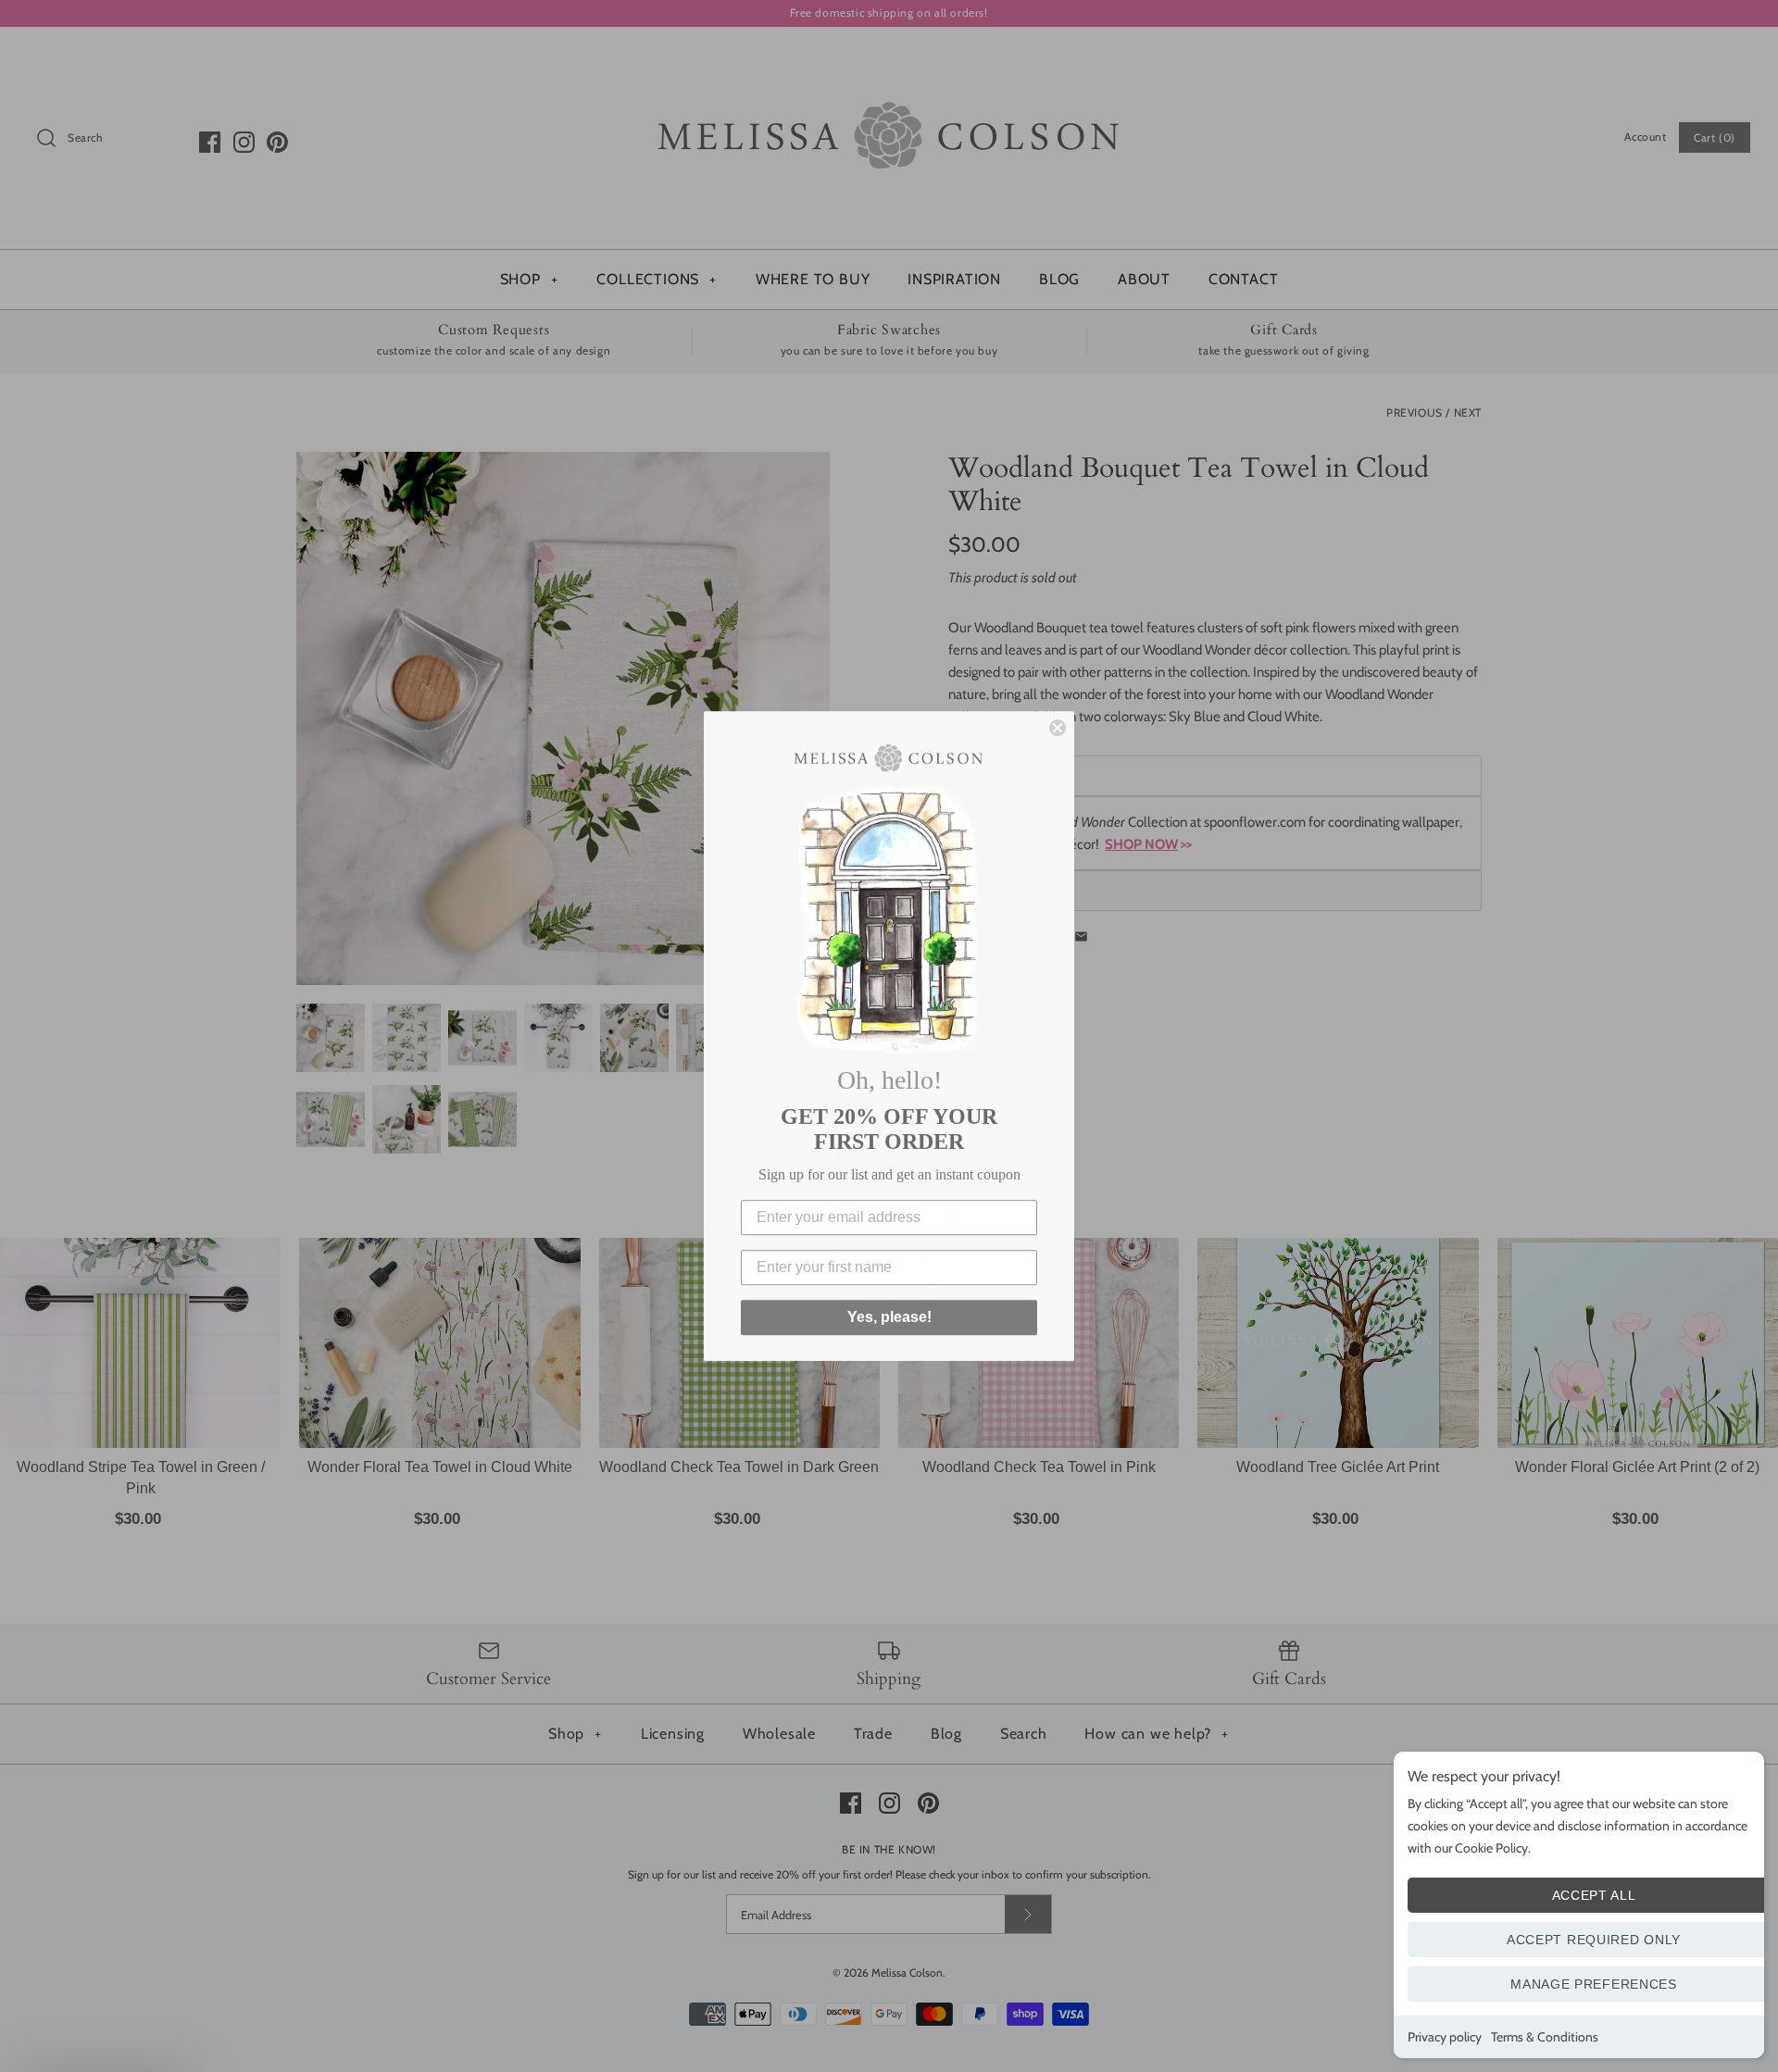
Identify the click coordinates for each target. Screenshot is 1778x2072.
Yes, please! (889, 1317)
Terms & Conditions (1545, 2037)
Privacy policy (1445, 2037)
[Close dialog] (1058, 728)
